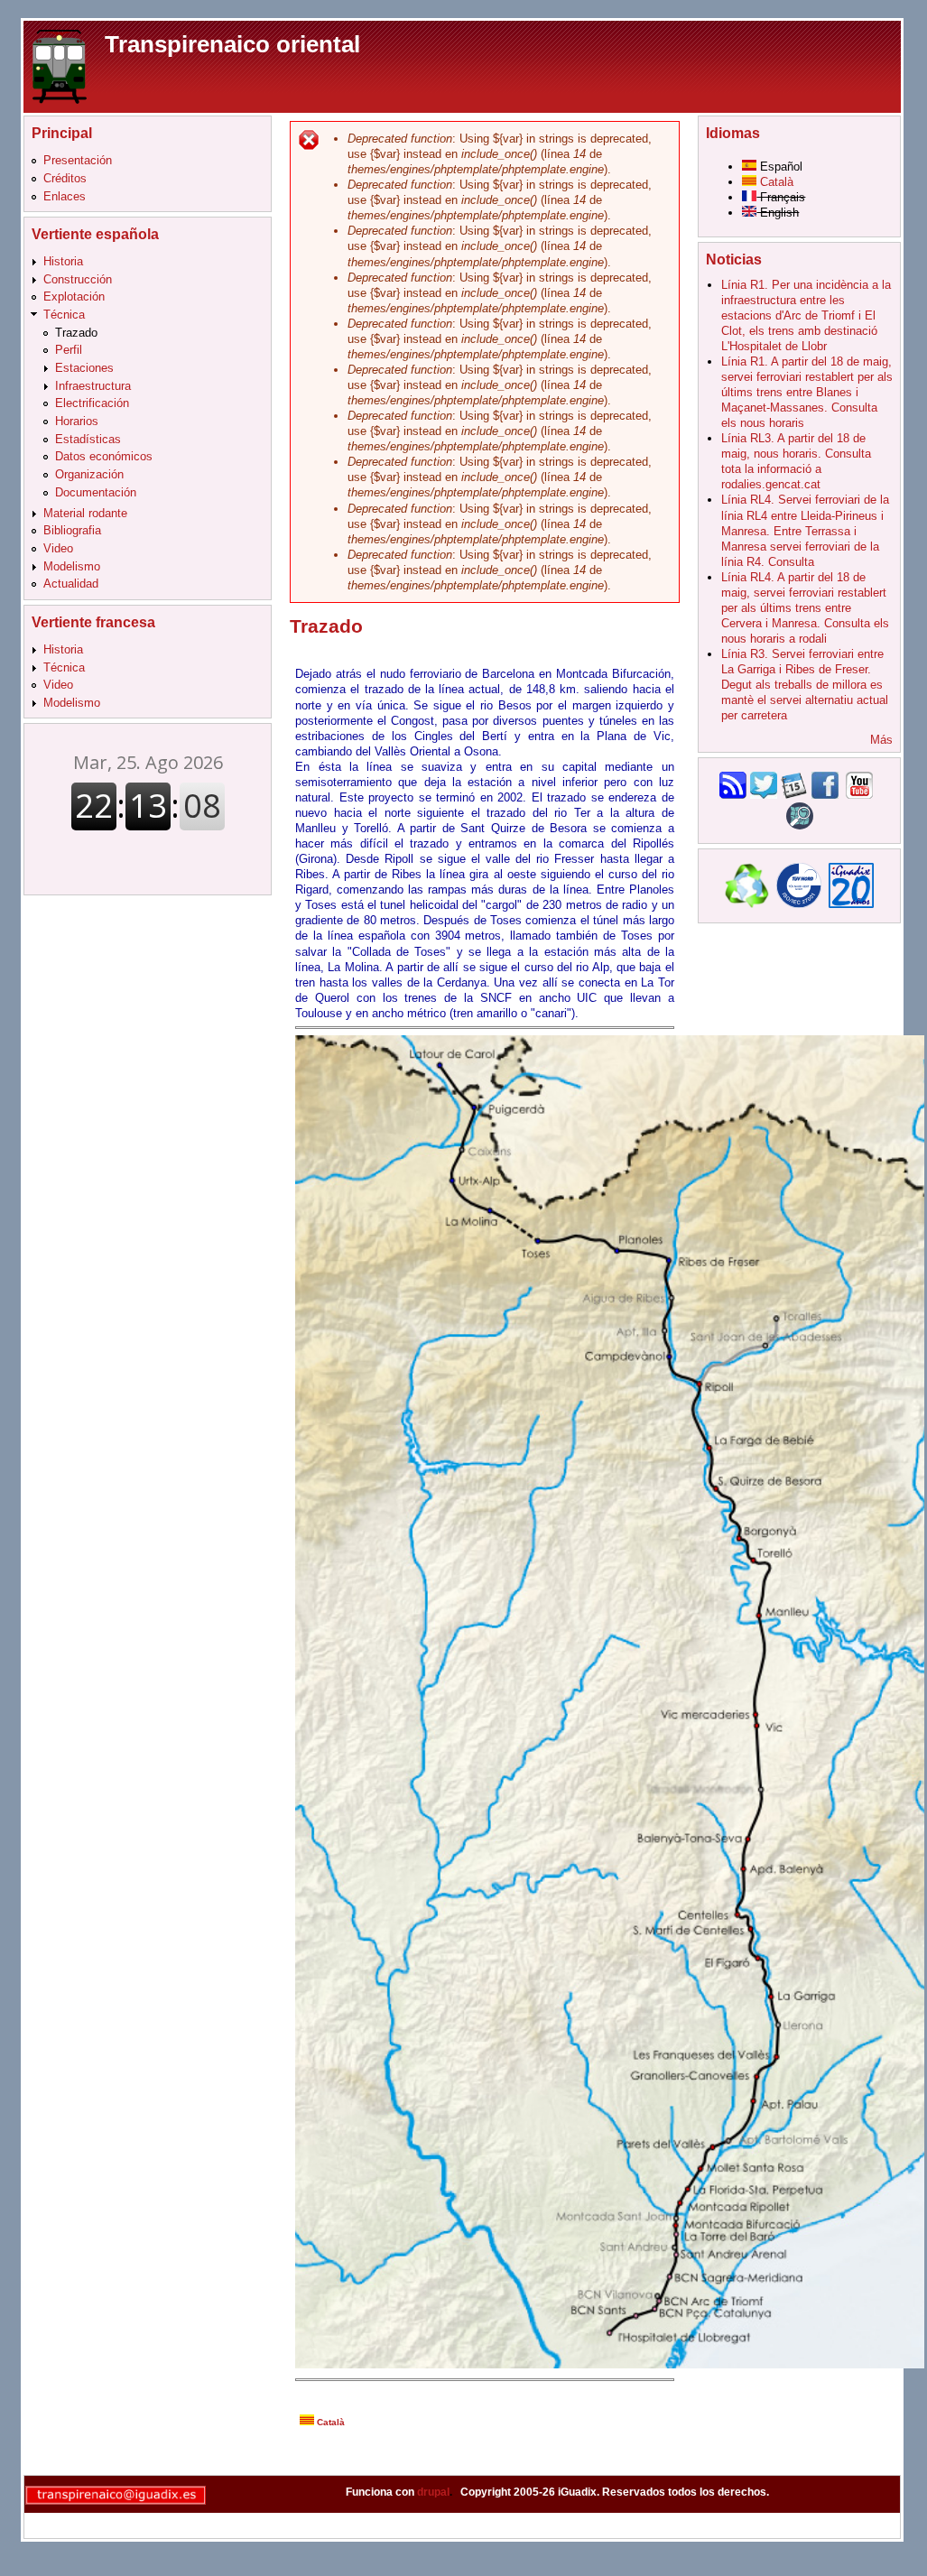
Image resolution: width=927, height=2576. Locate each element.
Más (881, 740)
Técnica (64, 315)
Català (329, 2422)
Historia (63, 261)
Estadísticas (88, 439)
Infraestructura (93, 386)
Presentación (78, 160)
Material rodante (85, 513)
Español (779, 167)
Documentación (96, 492)
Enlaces (65, 196)
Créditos (65, 178)
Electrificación (92, 403)
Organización (89, 474)
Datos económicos (104, 456)
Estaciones (84, 368)
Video (58, 548)
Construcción (78, 279)
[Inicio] (60, 65)
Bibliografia (72, 530)
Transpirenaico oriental (232, 44)
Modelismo (72, 566)
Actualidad (71, 584)
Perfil (69, 350)
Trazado (76, 333)
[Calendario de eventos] (794, 795)
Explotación (74, 297)
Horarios (77, 421)
